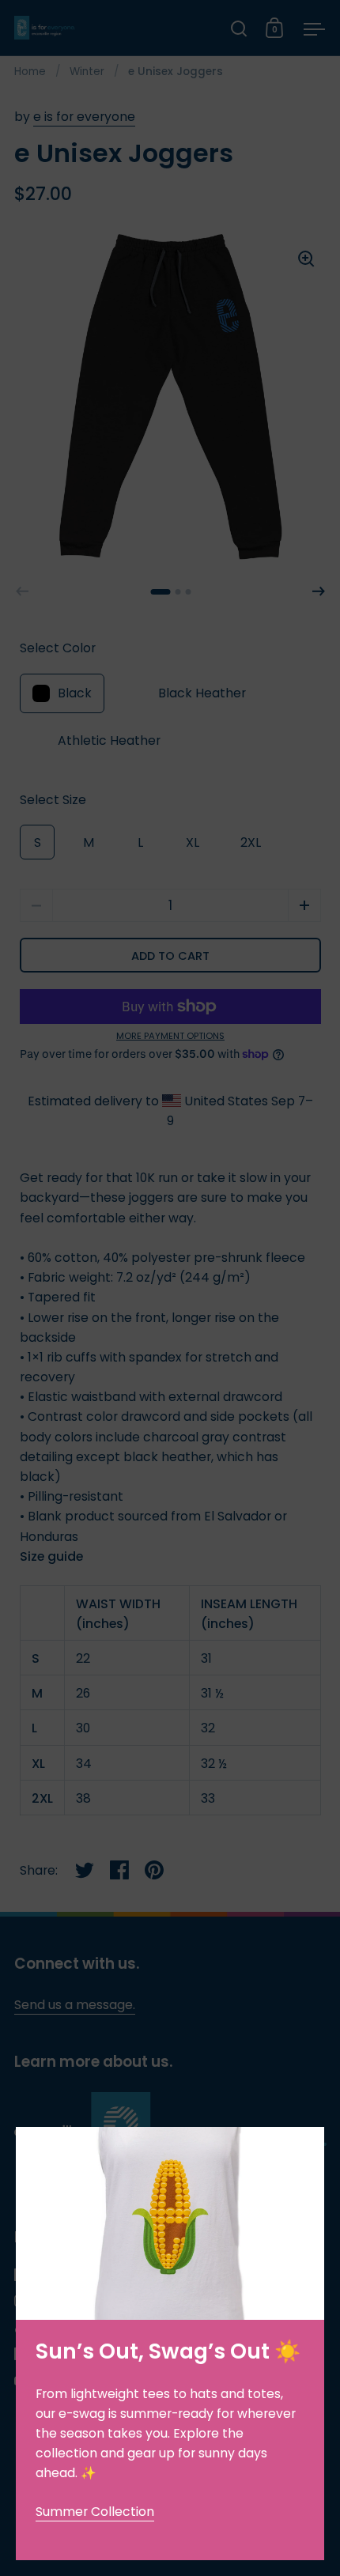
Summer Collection (95, 2512)
